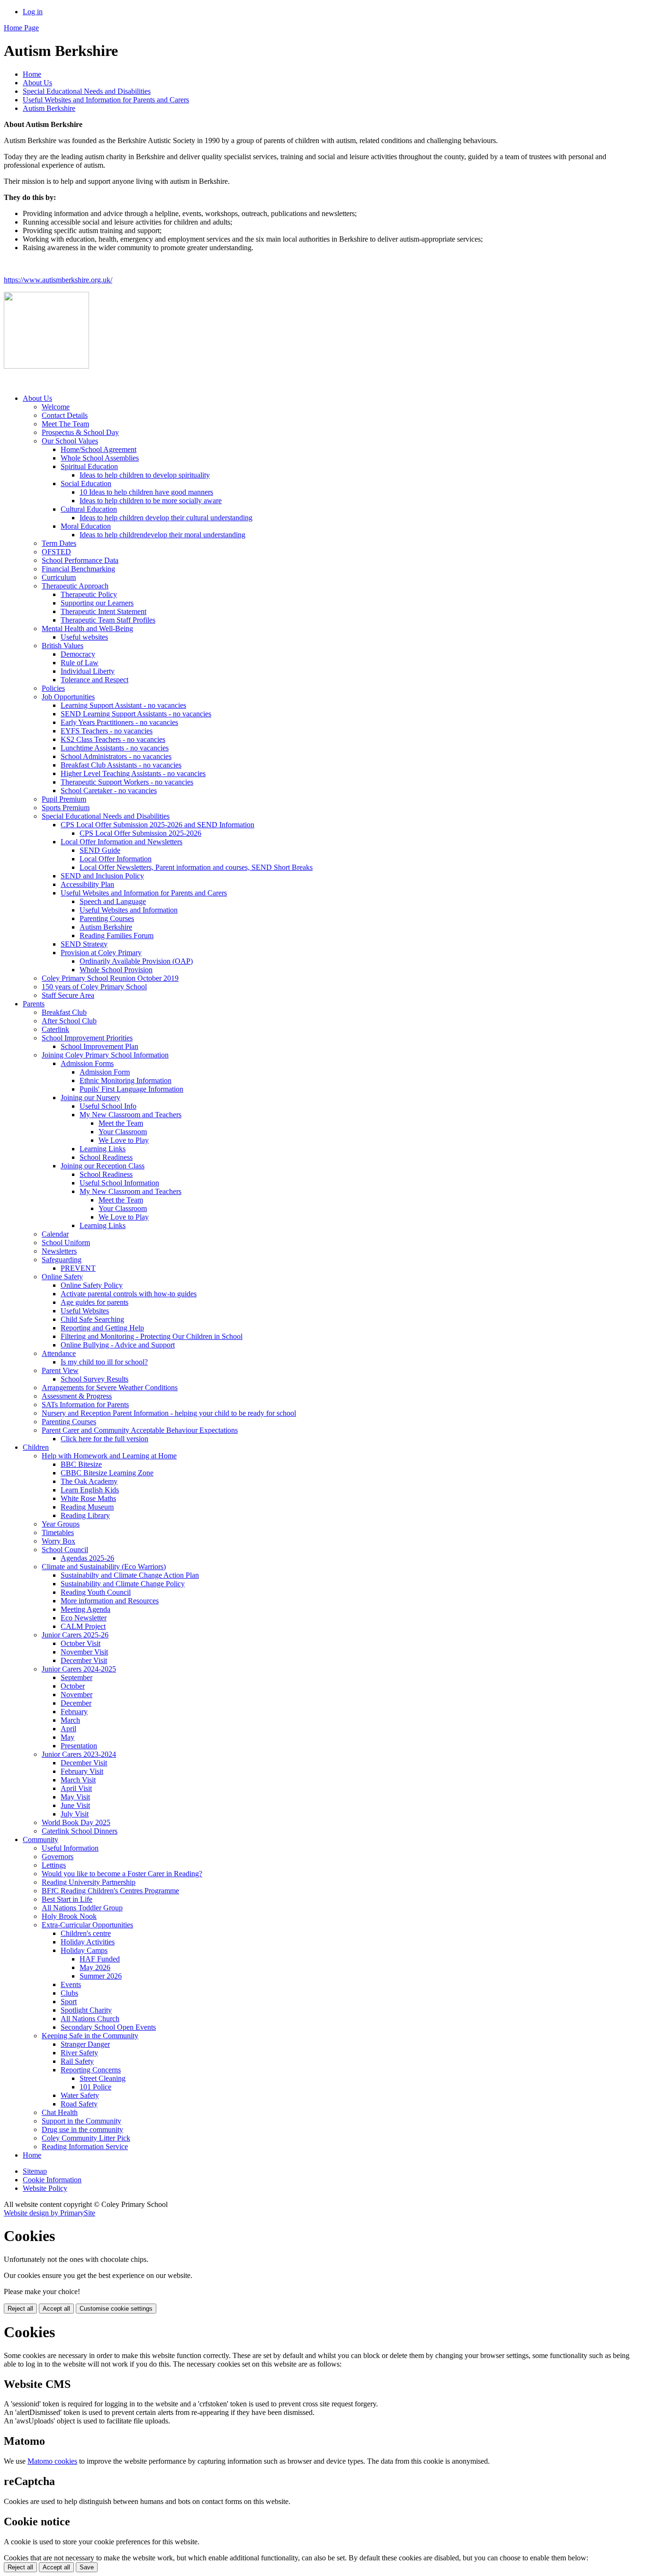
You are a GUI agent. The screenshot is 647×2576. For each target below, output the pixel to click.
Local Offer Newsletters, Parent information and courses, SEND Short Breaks (196, 867)
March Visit (78, 1780)
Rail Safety (77, 2061)
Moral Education (86, 526)
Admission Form (105, 1072)
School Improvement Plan (99, 1046)
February (74, 1712)
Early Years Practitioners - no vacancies (119, 722)
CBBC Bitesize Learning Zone (107, 1473)
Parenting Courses (107, 918)
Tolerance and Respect (94, 680)
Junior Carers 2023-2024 (79, 1754)
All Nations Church (90, 2019)
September (76, 1677)
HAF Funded (100, 1959)
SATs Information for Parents (85, 1405)
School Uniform (66, 1243)
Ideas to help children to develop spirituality (145, 475)
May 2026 (95, 1967)
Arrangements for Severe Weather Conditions (110, 1387)
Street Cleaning (103, 2078)
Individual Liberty (88, 671)
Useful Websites (85, 1311)
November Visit (84, 1652)
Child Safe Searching (92, 1319)
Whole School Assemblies (100, 458)
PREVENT (78, 1268)
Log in (33, 12)
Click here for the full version (104, 1439)
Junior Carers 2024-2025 (79, 1669)
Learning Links (103, 1149)
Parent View (60, 1370)
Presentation (79, 1746)
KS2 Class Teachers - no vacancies (113, 739)
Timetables (58, 1532)
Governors (58, 1857)
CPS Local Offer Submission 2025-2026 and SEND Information (157, 825)
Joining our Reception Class (103, 1166)
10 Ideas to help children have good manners (146, 492)
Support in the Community (81, 2121)
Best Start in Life (67, 1899)
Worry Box (58, 1541)
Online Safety (62, 1277)
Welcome (56, 407)
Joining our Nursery (90, 1098)
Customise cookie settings (116, 2309)
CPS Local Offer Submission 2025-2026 (140, 833)
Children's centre (86, 1933)
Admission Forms (87, 1063)
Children (36, 1447)
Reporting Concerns (91, 2070)
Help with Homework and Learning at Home (109, 1456)
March (70, 1720)
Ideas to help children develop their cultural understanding (166, 518)
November (76, 1695)
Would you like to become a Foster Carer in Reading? (122, 1874)
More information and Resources (110, 1601)
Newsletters (59, 1251)
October (73, 1686)
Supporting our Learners (97, 603)
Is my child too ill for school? (104, 1362)
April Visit (76, 1788)
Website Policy (45, 2188)
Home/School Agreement (99, 449)
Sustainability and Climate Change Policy (123, 1584)
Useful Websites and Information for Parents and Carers (106, 100)
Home (32, 74)
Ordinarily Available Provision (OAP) (136, 961)
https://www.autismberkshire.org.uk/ (58, 280)
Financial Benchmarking (78, 569)
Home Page (21, 28)
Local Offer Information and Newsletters (121, 842)
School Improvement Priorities (87, 1038)
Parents (34, 1004)
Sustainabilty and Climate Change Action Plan (130, 1575)
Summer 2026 (101, 1976)
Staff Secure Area (68, 995)
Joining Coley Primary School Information (105, 1055)
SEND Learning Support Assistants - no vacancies (136, 714)
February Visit (82, 1771)
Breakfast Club (64, 1012)
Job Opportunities (68, 697)
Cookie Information (52, 2180)
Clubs (69, 1993)
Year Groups (61, 1524)
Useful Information (70, 1848)
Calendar (55, 1234)
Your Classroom (123, 1132)
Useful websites (84, 637)
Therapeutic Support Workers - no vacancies (127, 782)
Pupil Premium (64, 799)
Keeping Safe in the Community (90, 2036)
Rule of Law (80, 663)
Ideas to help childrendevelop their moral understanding (162, 535)
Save (87, 2567)
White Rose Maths (88, 1498)
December (76, 1703)
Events (71, 1984)
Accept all (56, 2309)
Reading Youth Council (96, 1592)
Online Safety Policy (92, 1285)
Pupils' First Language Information (131, 1089)
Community (40, 1839)
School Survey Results (94, 1379)
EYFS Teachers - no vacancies (107, 731)
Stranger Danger (85, 2044)
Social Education (86, 484)
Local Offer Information (116, 859)
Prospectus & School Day (80, 432)
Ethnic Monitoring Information (126, 1080)
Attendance (59, 1353)
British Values (63, 646)
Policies (53, 688)
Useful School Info (108, 1106)
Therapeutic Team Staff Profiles (108, 620)
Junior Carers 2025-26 (75, 1635)
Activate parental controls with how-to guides (129, 1294)
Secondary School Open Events (108, 2027)
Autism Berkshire (49, 108)
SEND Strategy (84, 944)
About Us (37, 83)
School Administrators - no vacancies (116, 756)
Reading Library (85, 1515)
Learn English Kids (90, 1490)
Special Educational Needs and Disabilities (87, 91)
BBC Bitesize (81, 1464)
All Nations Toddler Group (82, 1908)
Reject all (20, 2309)
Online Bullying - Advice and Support (118, 1345)
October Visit (81, 1643)
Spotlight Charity (86, 2010)
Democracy (78, 654)
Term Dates (59, 543)
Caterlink (55, 1029)
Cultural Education (89, 509)
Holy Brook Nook (69, 1916)
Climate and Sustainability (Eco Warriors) (104, 1567)
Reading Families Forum (117, 935)
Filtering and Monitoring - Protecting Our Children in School (152, 1336)
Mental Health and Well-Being (87, 628)
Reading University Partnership (89, 1882)
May (67, 1737)
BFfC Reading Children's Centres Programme (110, 1891)
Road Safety (79, 2104)
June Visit (75, 1805)
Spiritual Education (89, 466)
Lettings (54, 1865)
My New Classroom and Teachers (130, 1115)
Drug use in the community (82, 2129)
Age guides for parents (94, 1302)
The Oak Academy (89, 1481)
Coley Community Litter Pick (86, 2138)
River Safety (79, 2053)
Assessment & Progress (77, 1396)
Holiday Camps (84, 1950)
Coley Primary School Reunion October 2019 (110, 978)
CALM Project (83, 1626)
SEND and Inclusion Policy (102, 876)
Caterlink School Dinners (80, 1831)
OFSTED (56, 552)
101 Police (95, 2087)
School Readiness (106, 1157)
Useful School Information (119, 1183)
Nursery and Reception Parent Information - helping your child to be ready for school (169, 1413)
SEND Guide (100, 850)
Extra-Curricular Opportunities (87, 1925)
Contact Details (65, 415)
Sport (69, 2002)
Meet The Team (65, 424)
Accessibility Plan (87, 884)
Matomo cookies (52, 2461)
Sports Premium (66, 808)
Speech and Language (113, 901)
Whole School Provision (116, 970)
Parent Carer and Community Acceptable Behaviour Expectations (140, 1430)
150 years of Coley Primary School (94, 987)
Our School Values (70, 441)
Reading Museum (87, 1507)
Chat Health (60, 2112)
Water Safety (80, 2095)
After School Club (69, 1021)
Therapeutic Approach (75, 586)
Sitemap (35, 2171)
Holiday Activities (88, 1942)
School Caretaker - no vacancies (109, 791)
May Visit (75, 1797)
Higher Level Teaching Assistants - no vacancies (133, 773)
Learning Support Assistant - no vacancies (123, 705)
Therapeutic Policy (89, 594)
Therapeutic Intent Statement (103, 611)
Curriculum (59, 577)
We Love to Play (124, 1140)
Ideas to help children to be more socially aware (151, 501)
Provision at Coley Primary (101, 953)
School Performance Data (80, 560)
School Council (65, 1550)
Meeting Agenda (85, 1609)
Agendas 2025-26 (87, 1558)
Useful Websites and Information (129, 910)
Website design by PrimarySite (49, 2213)
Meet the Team (121, 1123)
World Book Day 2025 (76, 1822)
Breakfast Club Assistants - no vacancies (121, 765)
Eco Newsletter (84, 1618)
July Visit (75, 1814)
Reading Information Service (85, 2147)
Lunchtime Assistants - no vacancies (115, 748)
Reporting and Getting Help (102, 1328)
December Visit (84, 1660)
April (68, 1729)
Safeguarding (62, 1260)
